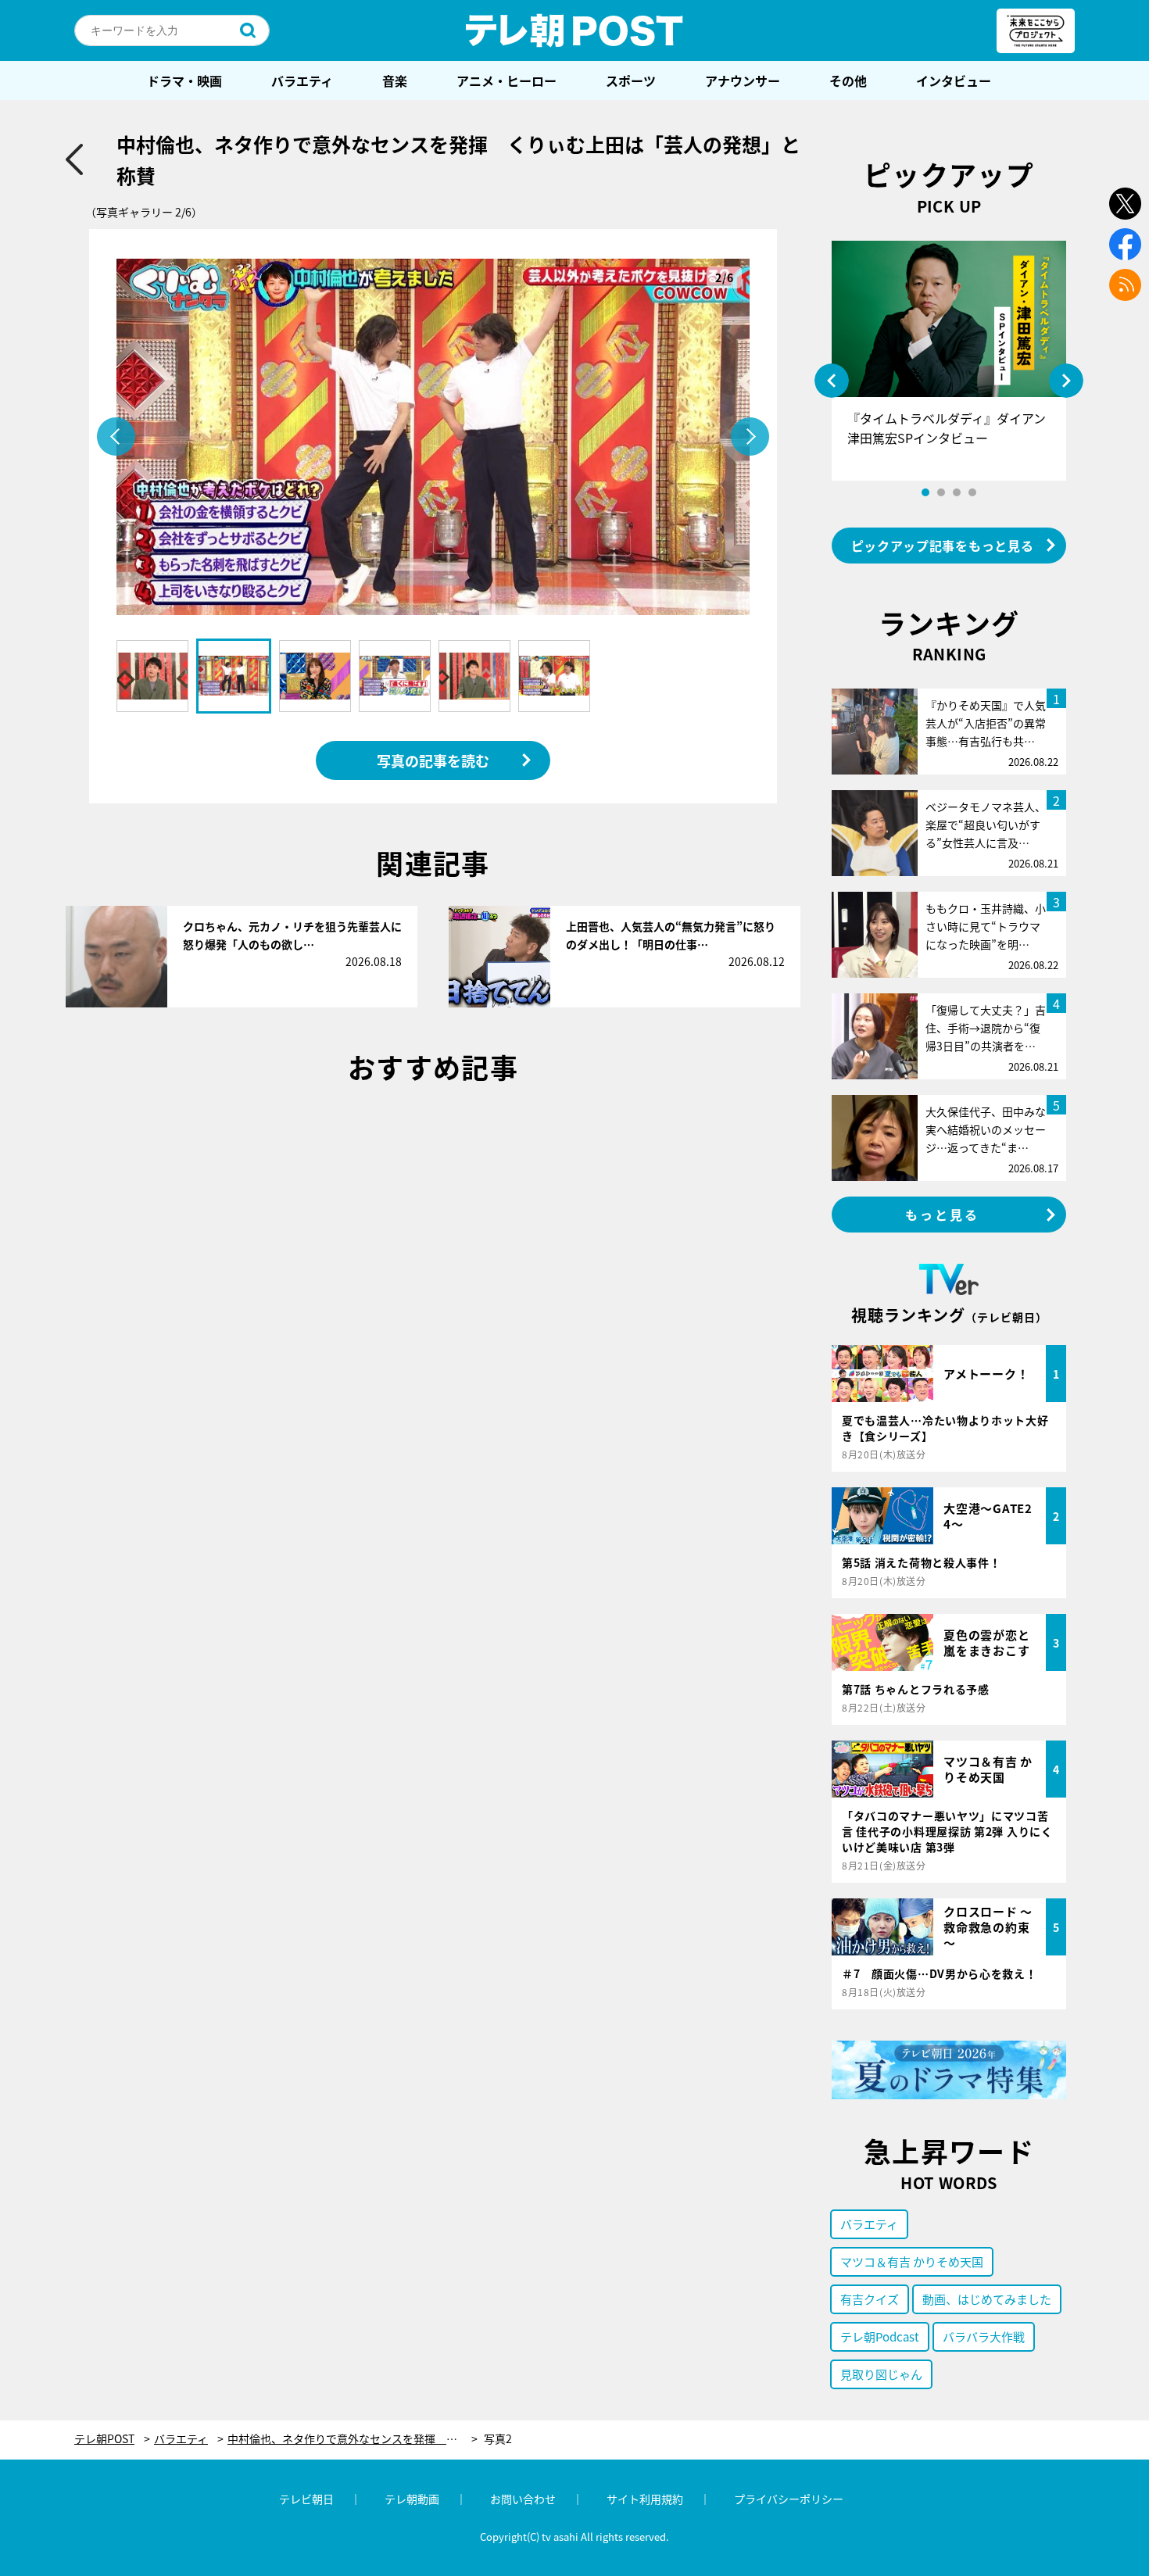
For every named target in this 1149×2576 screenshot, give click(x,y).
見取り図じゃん (881, 2374)
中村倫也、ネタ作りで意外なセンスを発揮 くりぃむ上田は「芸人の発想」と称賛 (353, 2439)
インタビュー (954, 80)
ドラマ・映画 (184, 80)
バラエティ (302, 80)
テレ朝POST (574, 30)
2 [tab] (941, 492)
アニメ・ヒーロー (506, 80)
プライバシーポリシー (789, 2499)
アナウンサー (743, 80)
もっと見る (943, 1215)
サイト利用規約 (645, 2499)
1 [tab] (925, 492)
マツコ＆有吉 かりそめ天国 (912, 2261)
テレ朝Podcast (880, 2336)
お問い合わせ (523, 2499)
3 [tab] (957, 492)
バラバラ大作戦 (984, 2336)
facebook (1125, 244)
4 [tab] (972, 492)
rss (1125, 285)
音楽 (395, 80)
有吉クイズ (870, 2299)
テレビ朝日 (306, 2499)
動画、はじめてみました (987, 2299)
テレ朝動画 (412, 2499)
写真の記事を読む (433, 760)
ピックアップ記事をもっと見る (943, 546)
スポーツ (631, 80)
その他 (848, 80)
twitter (1125, 204)
